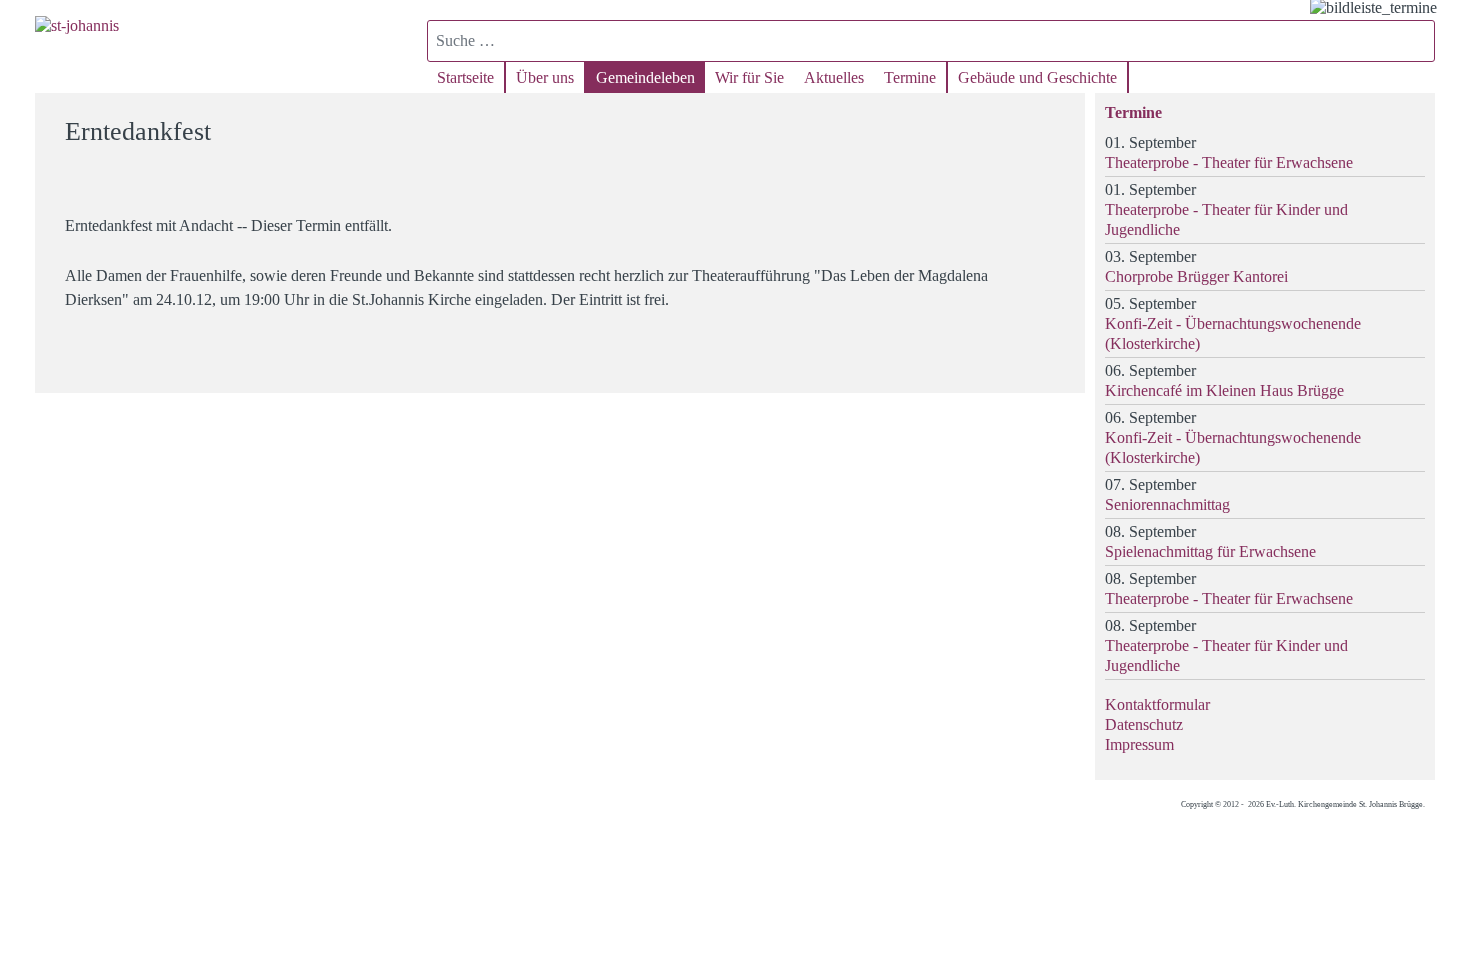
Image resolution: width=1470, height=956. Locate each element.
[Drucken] (1057, 122)
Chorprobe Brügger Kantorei (1196, 276)
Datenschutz (1144, 724)
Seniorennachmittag (1167, 504)
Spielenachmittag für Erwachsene (1210, 551)
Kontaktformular (1157, 704)
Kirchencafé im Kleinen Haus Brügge (1224, 390)
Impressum (1139, 744)
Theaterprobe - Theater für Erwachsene (1229, 162)
